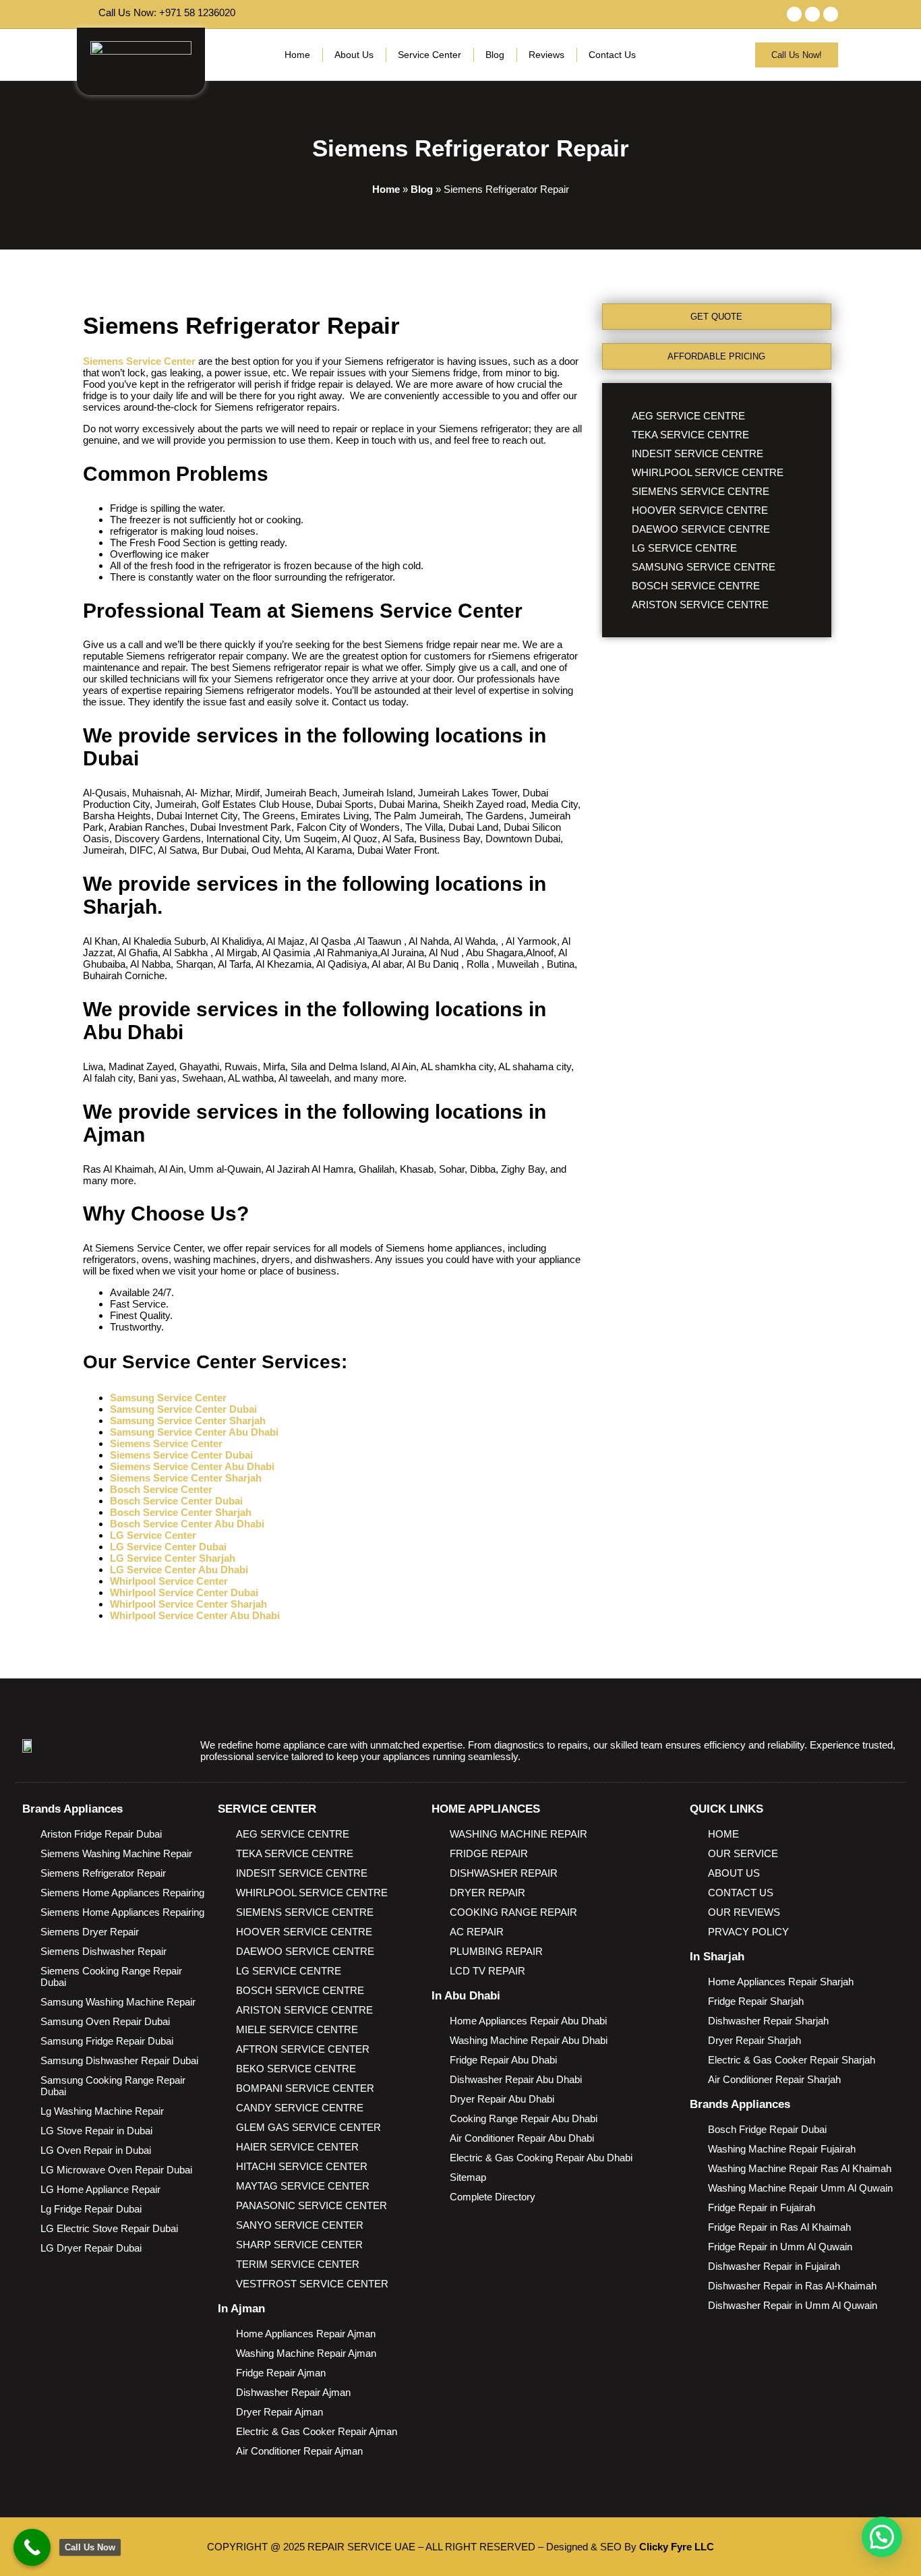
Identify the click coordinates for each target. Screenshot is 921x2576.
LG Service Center (154, 1535)
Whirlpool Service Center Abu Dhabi (195, 1615)
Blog (495, 55)
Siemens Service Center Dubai (181, 1455)
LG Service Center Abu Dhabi (179, 1570)
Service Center (429, 55)
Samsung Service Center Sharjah (188, 1421)
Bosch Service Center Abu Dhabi (187, 1524)
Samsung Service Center (168, 1398)
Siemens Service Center (139, 361)
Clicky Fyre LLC (677, 2547)
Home (297, 55)
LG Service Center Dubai (168, 1547)
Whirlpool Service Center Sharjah (188, 1604)
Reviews (546, 55)
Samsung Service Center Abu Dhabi (194, 1432)
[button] (882, 2537)
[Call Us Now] (32, 2547)
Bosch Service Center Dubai (176, 1501)
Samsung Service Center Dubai (183, 1409)
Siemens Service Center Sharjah (186, 1478)
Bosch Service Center (161, 1489)
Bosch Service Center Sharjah (181, 1512)
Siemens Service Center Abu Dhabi (192, 1466)
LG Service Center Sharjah (173, 1558)
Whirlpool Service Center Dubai (184, 1592)
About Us (354, 55)
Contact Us (612, 55)
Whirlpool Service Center (169, 1581)
